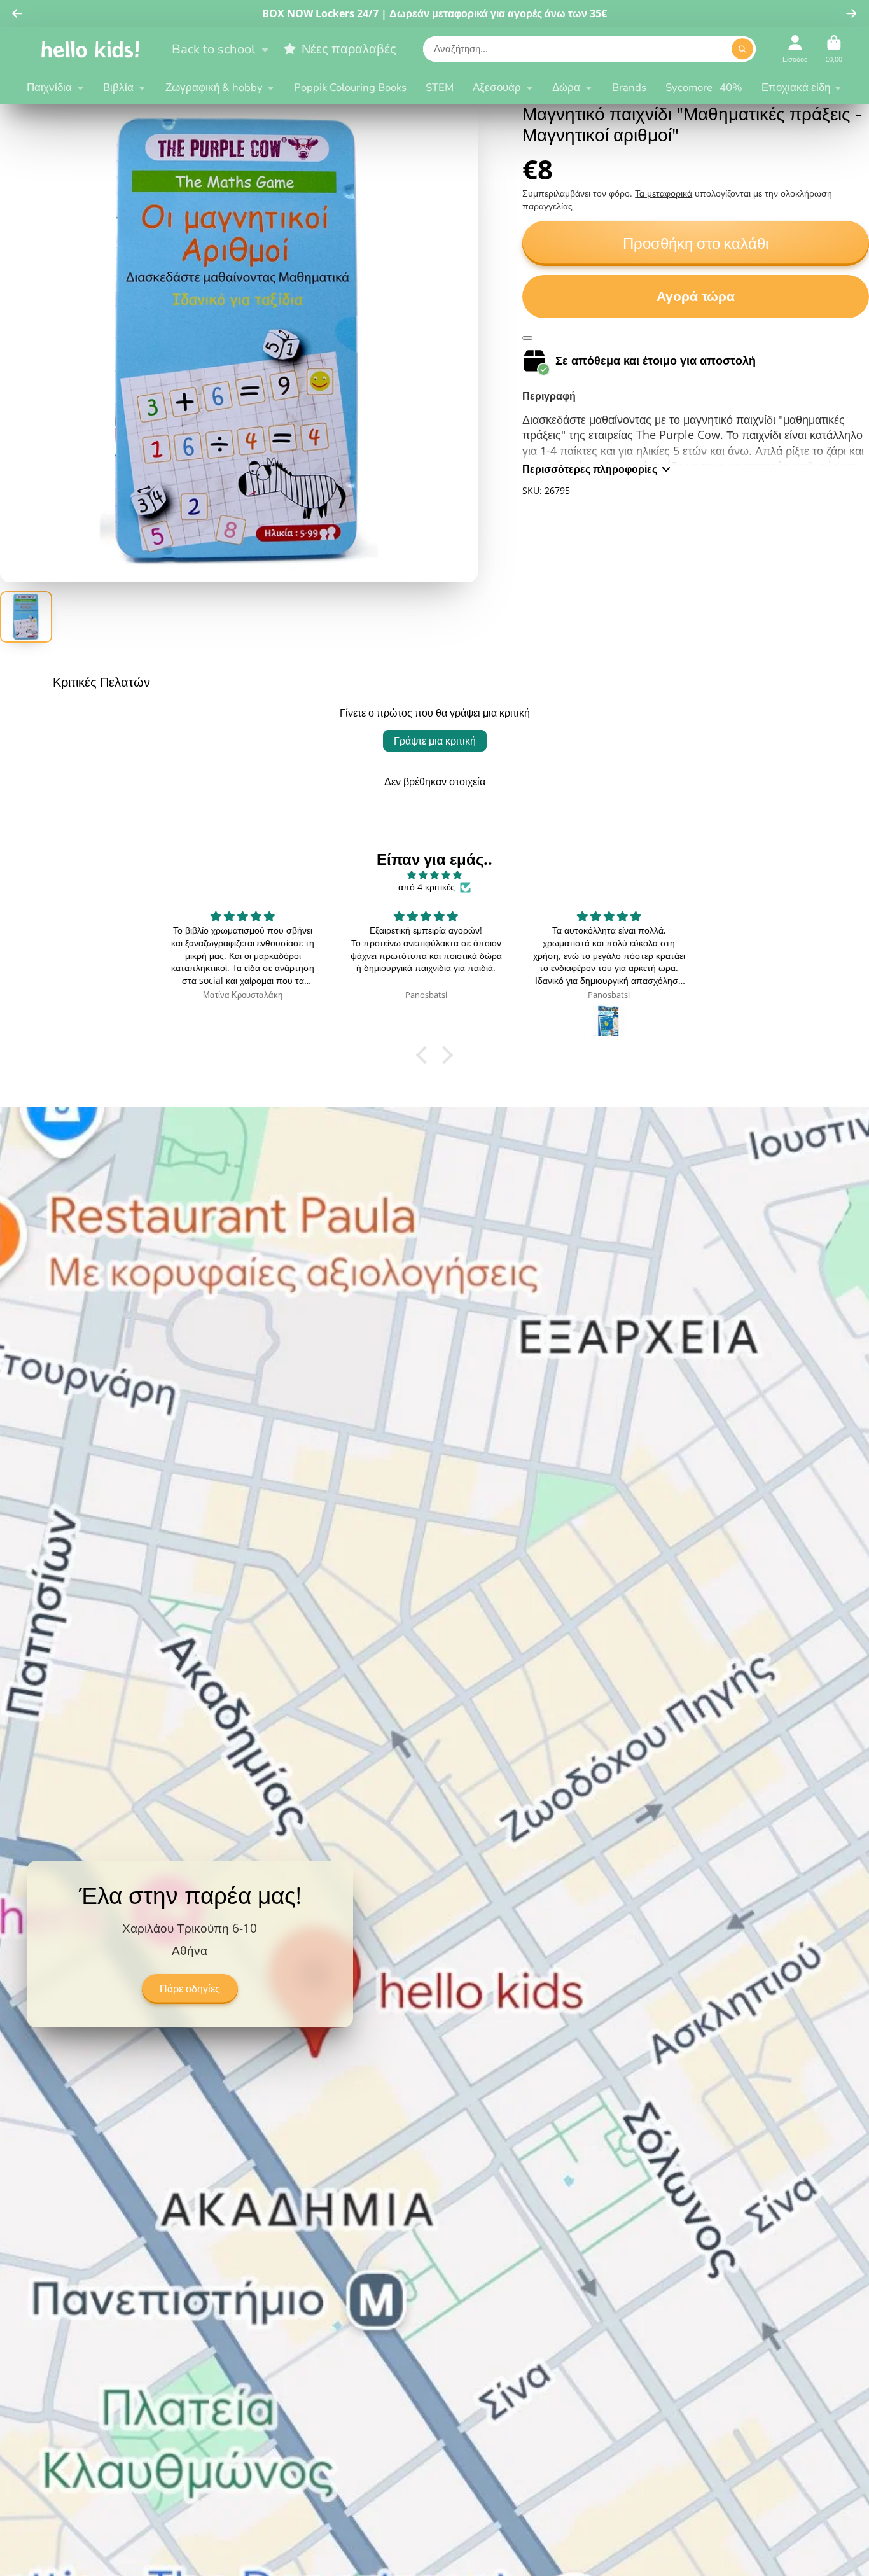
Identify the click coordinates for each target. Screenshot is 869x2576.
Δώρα (566, 87)
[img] (434, 875)
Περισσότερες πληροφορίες (590, 469)
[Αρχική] (90, 49)
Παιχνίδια (49, 87)
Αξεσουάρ (497, 87)
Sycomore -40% (704, 87)
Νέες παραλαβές (349, 49)
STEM (440, 87)
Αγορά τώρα (696, 296)
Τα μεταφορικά (664, 193)
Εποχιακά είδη (796, 87)
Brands (629, 87)
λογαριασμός (795, 49)
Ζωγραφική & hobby (214, 87)
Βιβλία (118, 87)
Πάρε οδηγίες (190, 1989)
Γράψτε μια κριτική (435, 741)
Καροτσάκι (834, 49)
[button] (425, 1055)
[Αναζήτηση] (742, 49)
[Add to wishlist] (527, 338)
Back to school (213, 49)
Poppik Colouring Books (350, 87)
